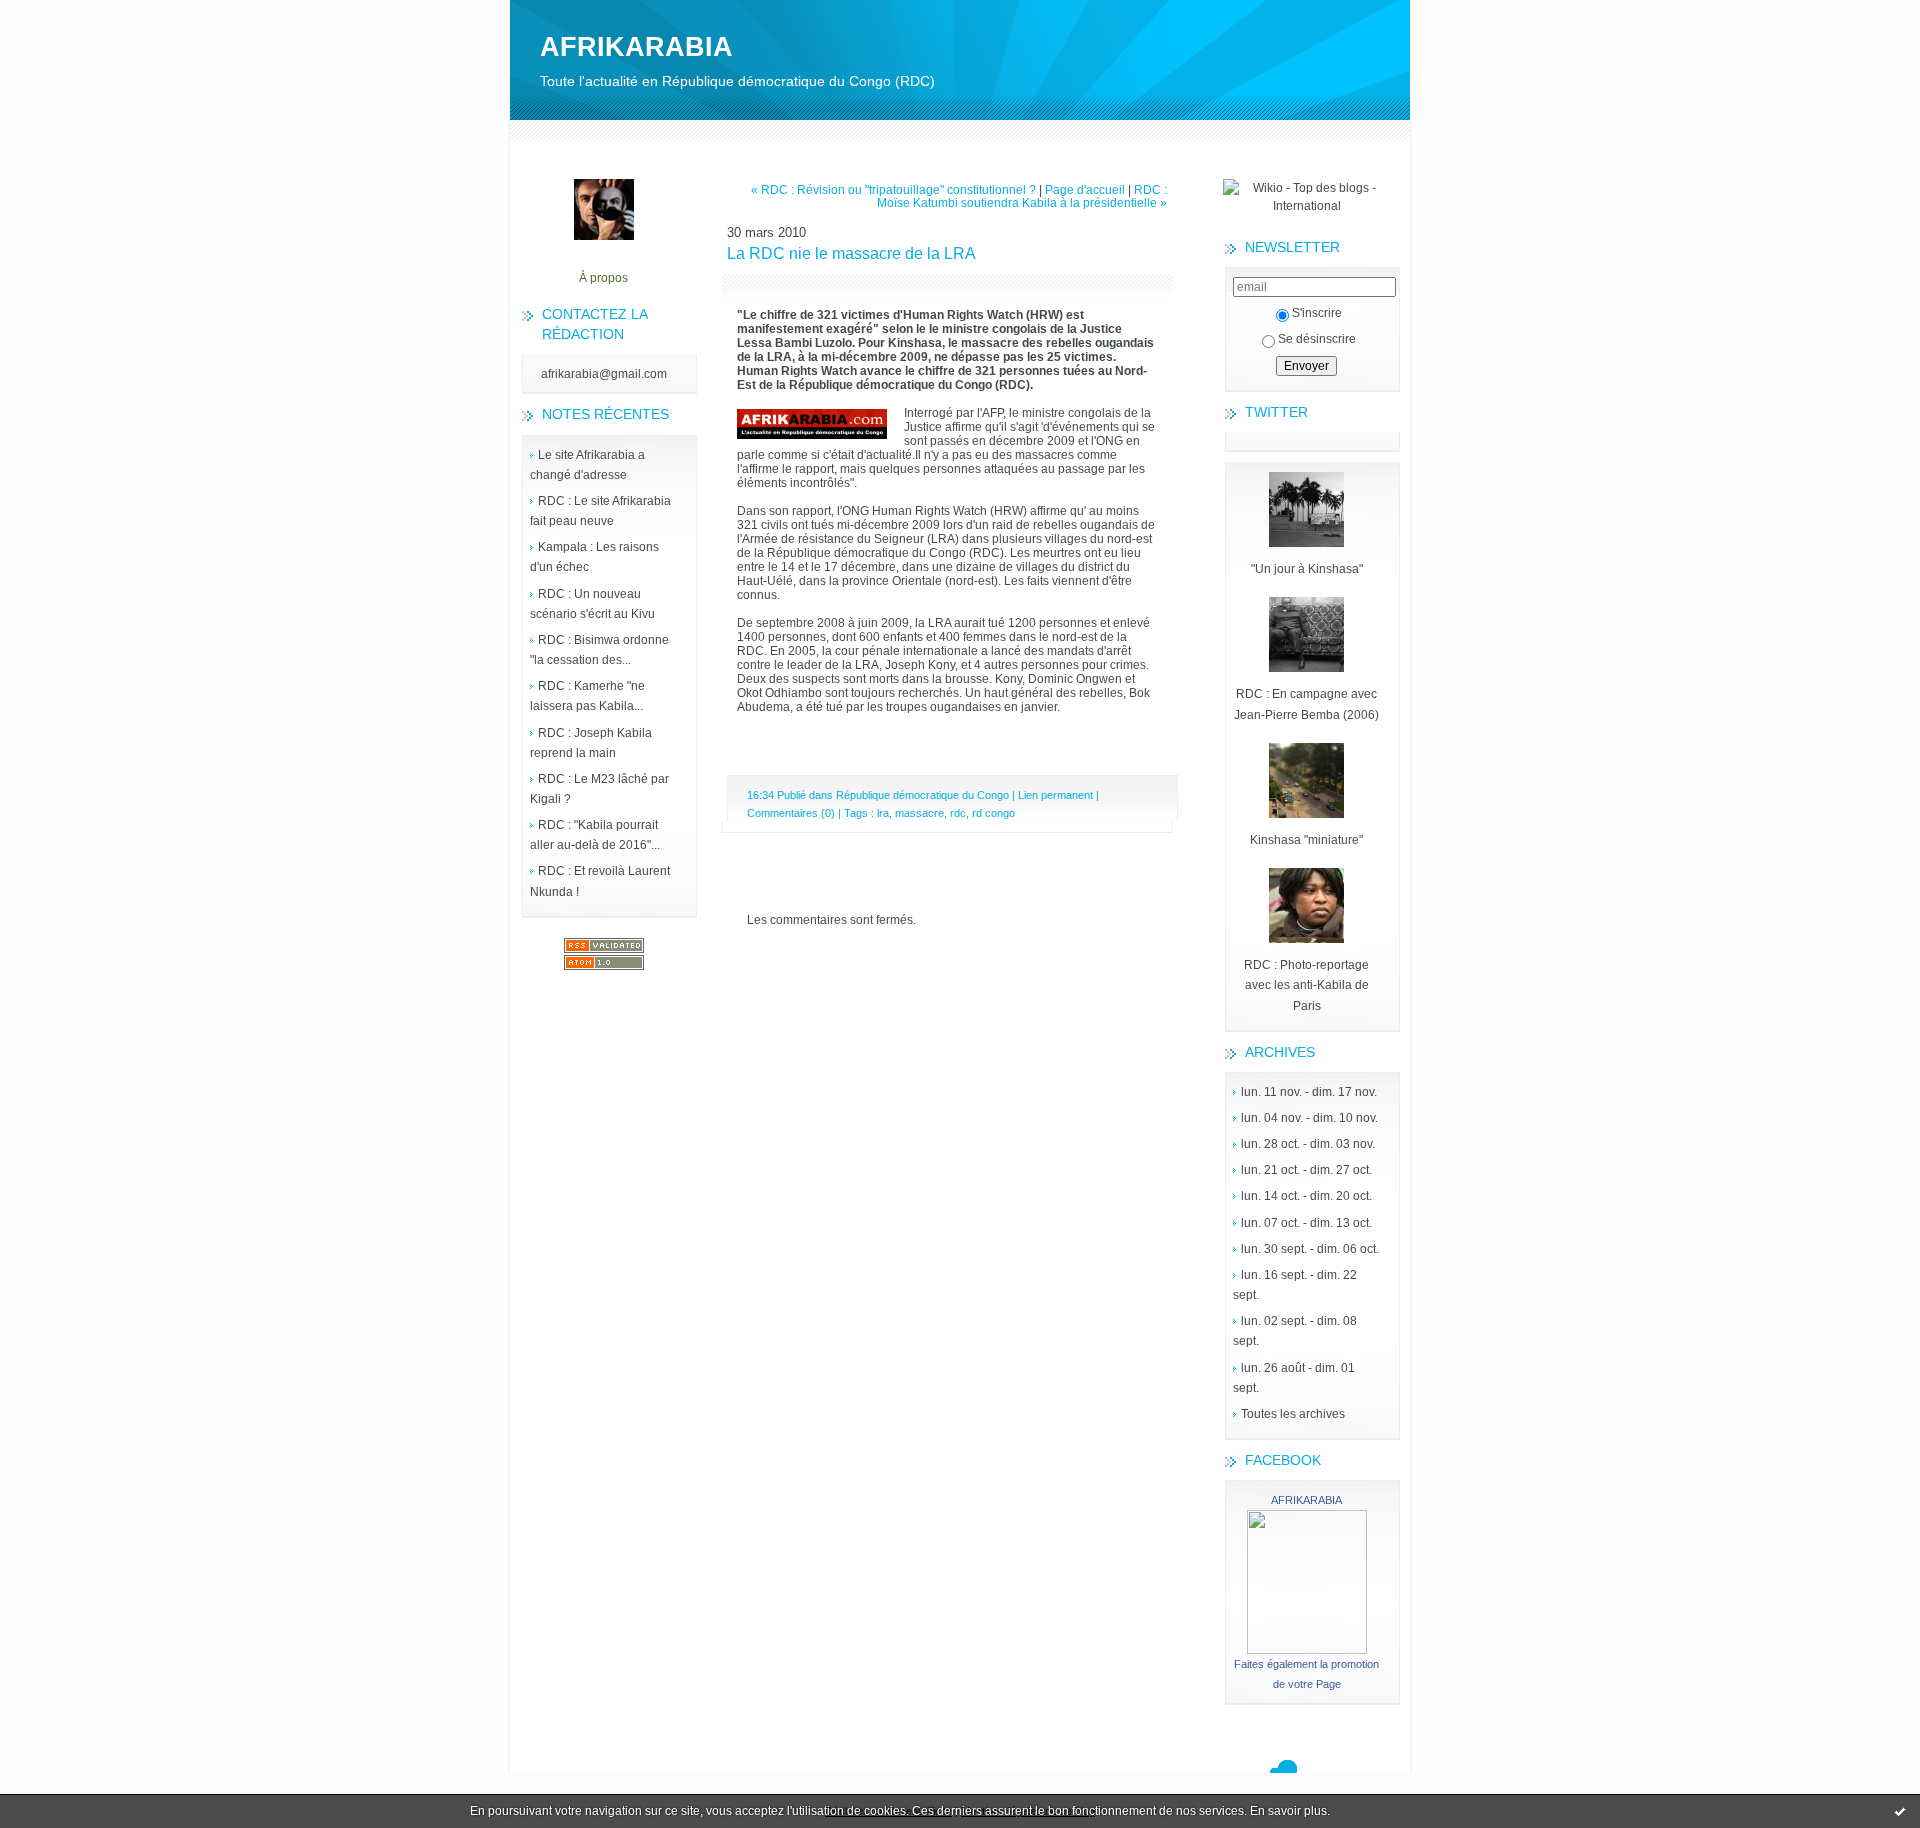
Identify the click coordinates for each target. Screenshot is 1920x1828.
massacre (919, 813)
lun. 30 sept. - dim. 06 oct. (1310, 1249)
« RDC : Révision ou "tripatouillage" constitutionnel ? (893, 189)
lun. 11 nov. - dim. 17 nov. (1309, 1092)
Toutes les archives (1293, 1414)
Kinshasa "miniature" (1306, 840)
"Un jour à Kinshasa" (1307, 569)
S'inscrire (1317, 313)
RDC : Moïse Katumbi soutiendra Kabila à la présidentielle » (1022, 196)
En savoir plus (1288, 1811)
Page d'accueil (1085, 189)
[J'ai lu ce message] (1900, 1811)
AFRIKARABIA (636, 47)
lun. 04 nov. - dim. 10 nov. (1309, 1118)
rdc (958, 813)
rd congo (993, 813)
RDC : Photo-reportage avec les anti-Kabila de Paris (1306, 985)
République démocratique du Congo (922, 795)
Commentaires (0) (791, 813)
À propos (603, 278)
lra (883, 813)
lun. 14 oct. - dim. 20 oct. (1306, 1196)
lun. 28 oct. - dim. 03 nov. (1308, 1144)
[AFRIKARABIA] (1307, 1650)
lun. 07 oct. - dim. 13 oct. (1306, 1223)
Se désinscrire (1317, 339)
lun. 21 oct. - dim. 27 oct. (1306, 1170)
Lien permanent (1055, 795)
